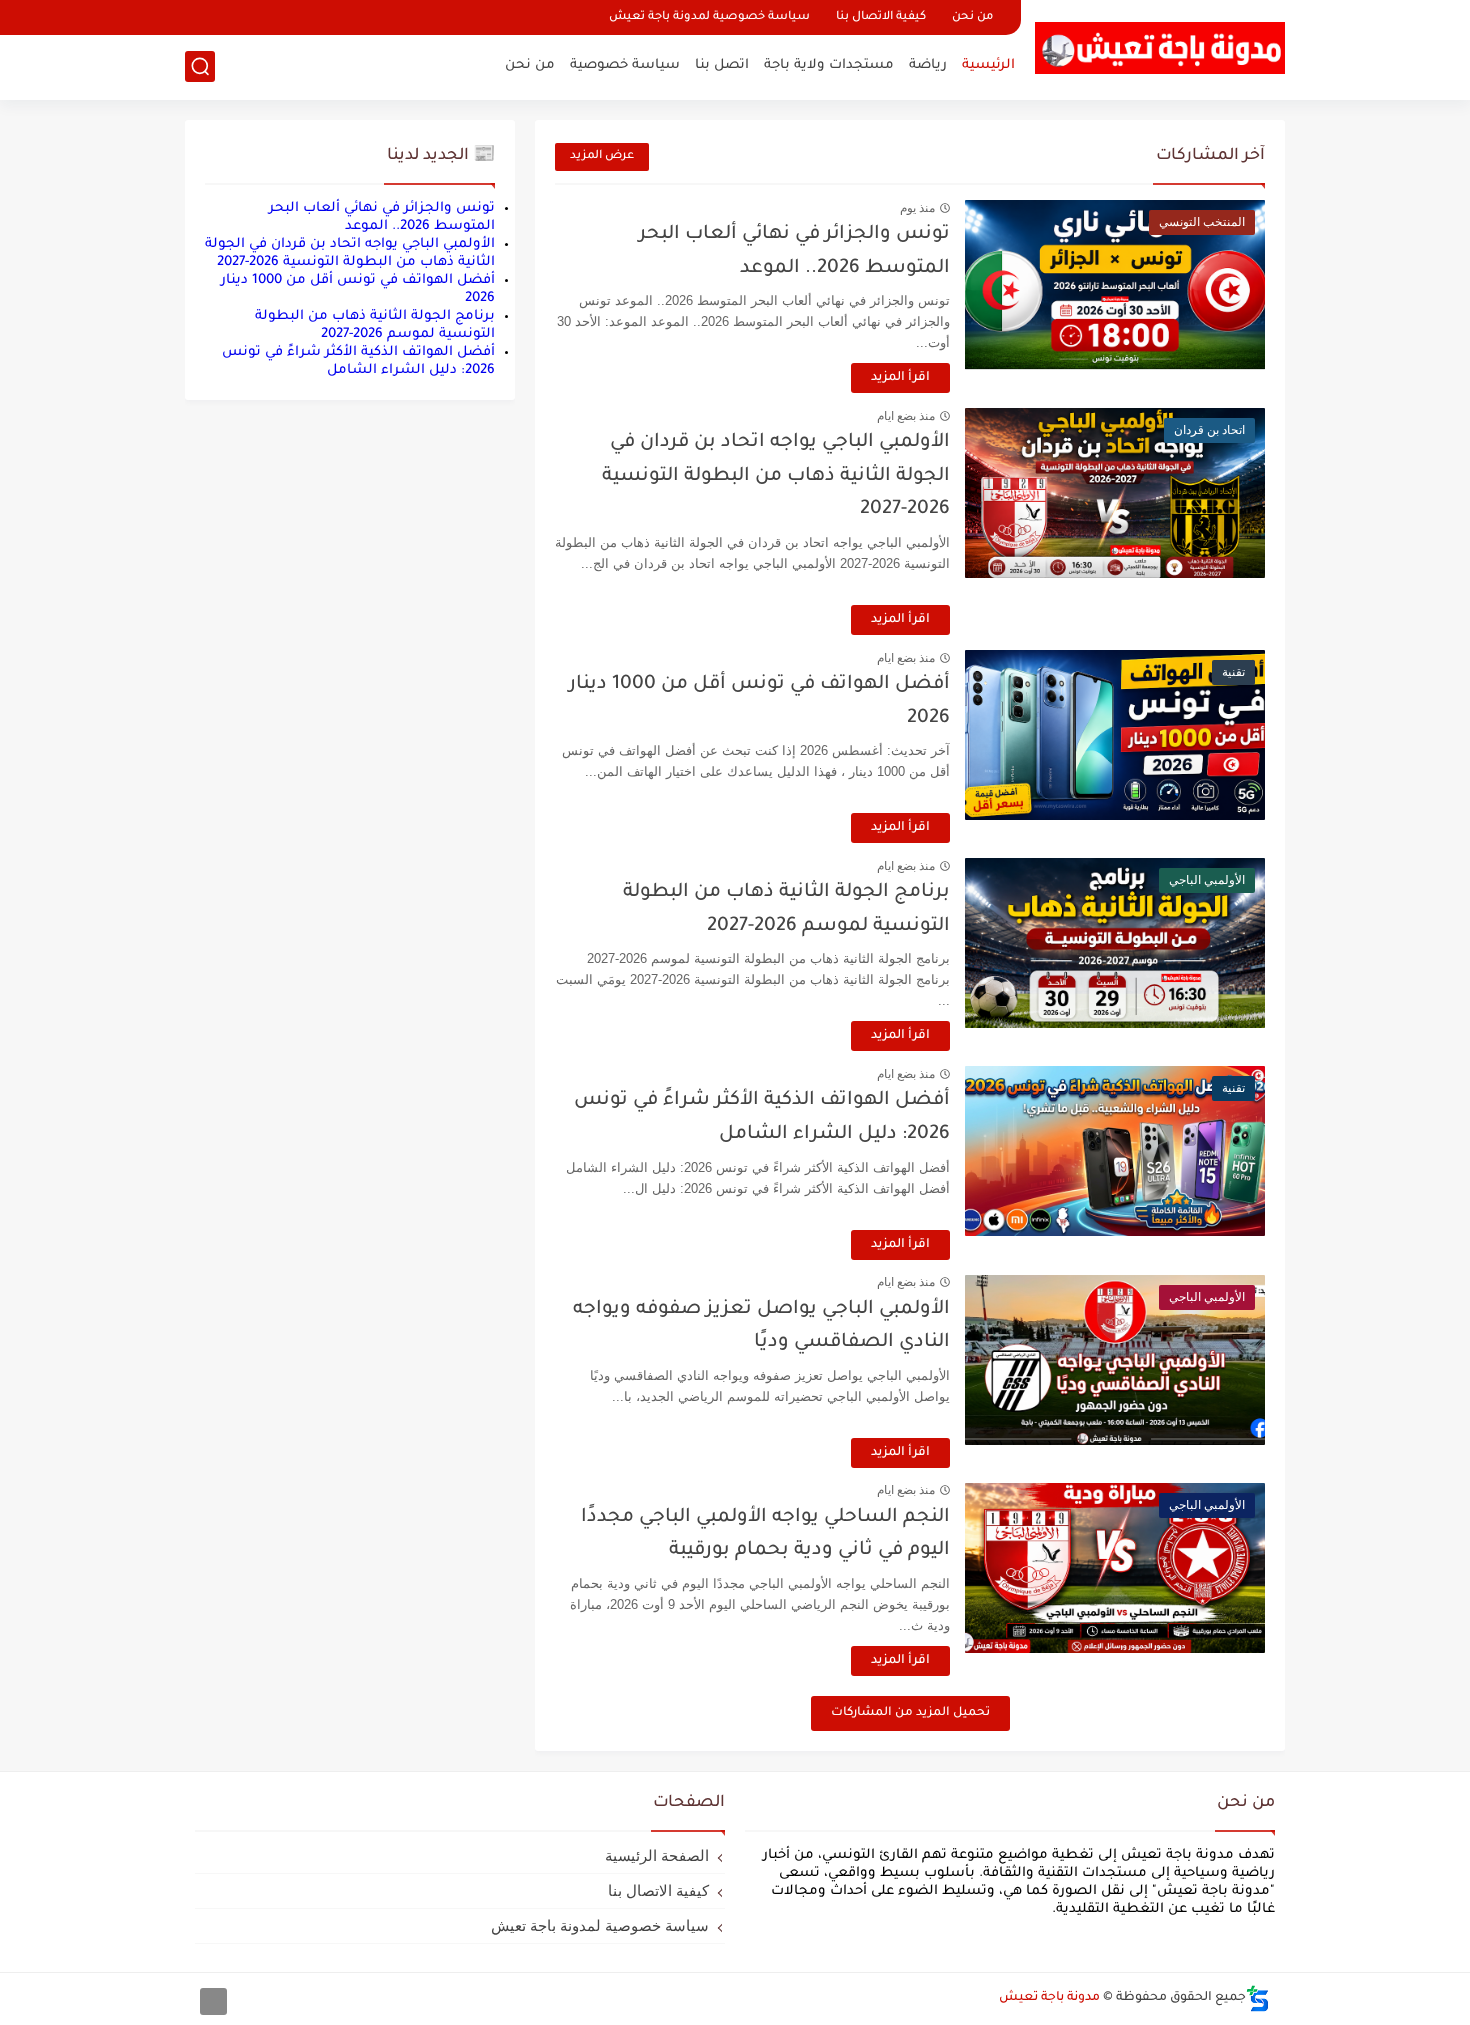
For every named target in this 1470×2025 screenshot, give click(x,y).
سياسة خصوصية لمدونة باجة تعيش (709, 17)
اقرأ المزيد (900, 378)
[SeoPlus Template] (1258, 1998)
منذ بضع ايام (906, 416)
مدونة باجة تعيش (1049, 1998)
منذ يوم (917, 208)
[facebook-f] (213, 2001)
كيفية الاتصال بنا (881, 17)
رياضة (928, 65)
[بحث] (200, 66)
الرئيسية (988, 65)
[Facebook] (202, 17)
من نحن (972, 17)
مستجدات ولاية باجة (829, 65)
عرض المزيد (602, 156)
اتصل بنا (722, 65)
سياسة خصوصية (625, 65)
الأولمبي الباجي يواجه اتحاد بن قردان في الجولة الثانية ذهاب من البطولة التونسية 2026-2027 (776, 476)
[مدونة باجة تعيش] (1160, 48)
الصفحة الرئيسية (657, 1855)
